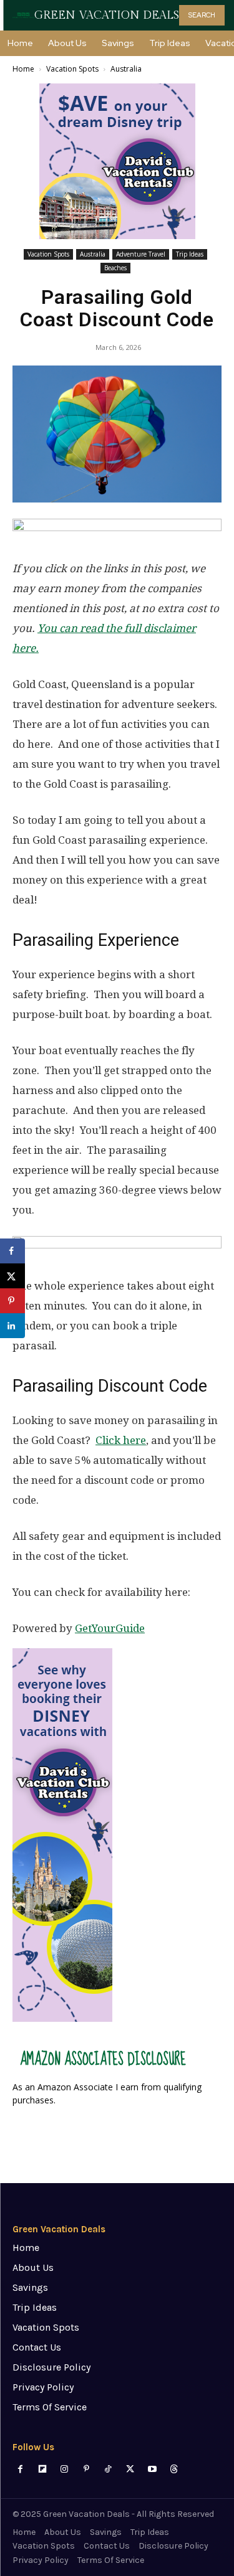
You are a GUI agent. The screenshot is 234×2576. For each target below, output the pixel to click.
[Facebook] (20, 2469)
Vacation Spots (72, 69)
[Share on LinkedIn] (12, 1326)
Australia (126, 69)
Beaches (115, 268)
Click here (121, 1440)
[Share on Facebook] (12, 1251)
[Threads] (174, 2469)
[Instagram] (64, 2469)
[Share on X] (12, 1276)
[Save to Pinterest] (12, 1301)
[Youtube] (152, 2469)
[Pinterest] (86, 2469)
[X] (130, 2469)
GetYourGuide (110, 1628)
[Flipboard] (42, 2469)
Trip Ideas (190, 254)
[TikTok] (108, 2469)
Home (23, 69)
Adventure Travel (141, 254)
